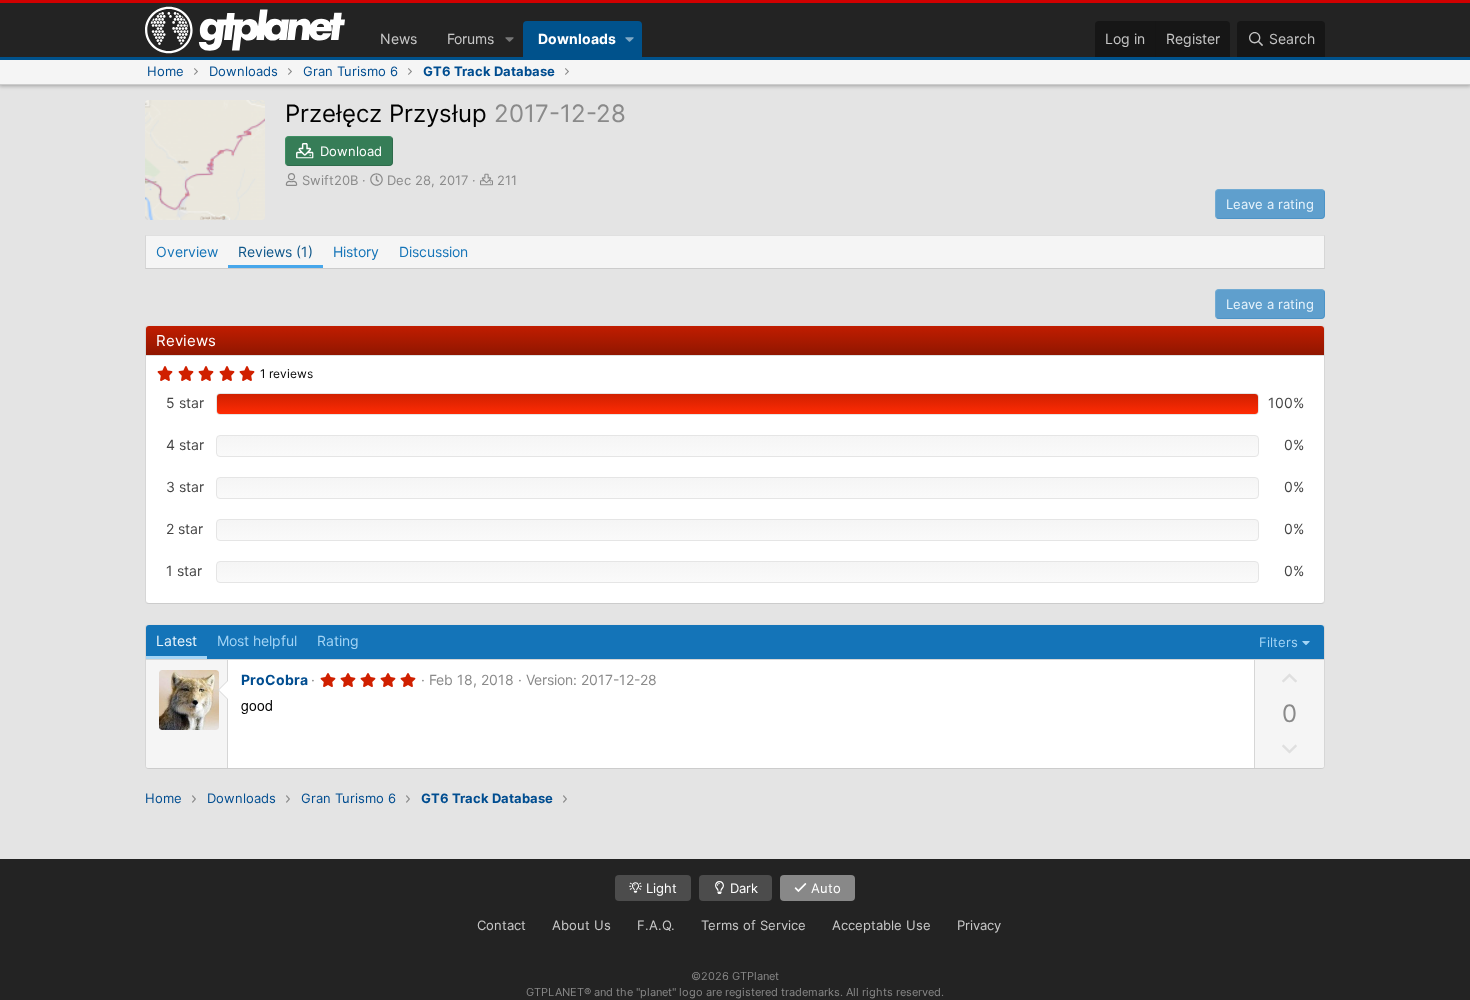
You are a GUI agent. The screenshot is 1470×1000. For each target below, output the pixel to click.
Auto (824, 888)
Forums (470, 38)
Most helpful (257, 640)
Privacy (979, 925)
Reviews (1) (275, 251)
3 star (185, 486)
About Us (581, 925)
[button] (509, 39)
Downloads (577, 38)
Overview (187, 251)
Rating (338, 640)
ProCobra (274, 679)
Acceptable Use (881, 925)
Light (659, 888)
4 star (185, 444)
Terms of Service (753, 925)
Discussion (433, 251)
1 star (184, 570)
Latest (176, 640)
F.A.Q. (656, 925)
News (398, 38)
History (356, 251)
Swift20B (330, 180)
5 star (185, 402)
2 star (184, 528)
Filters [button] (1278, 642)
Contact (501, 925)
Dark (742, 888)
